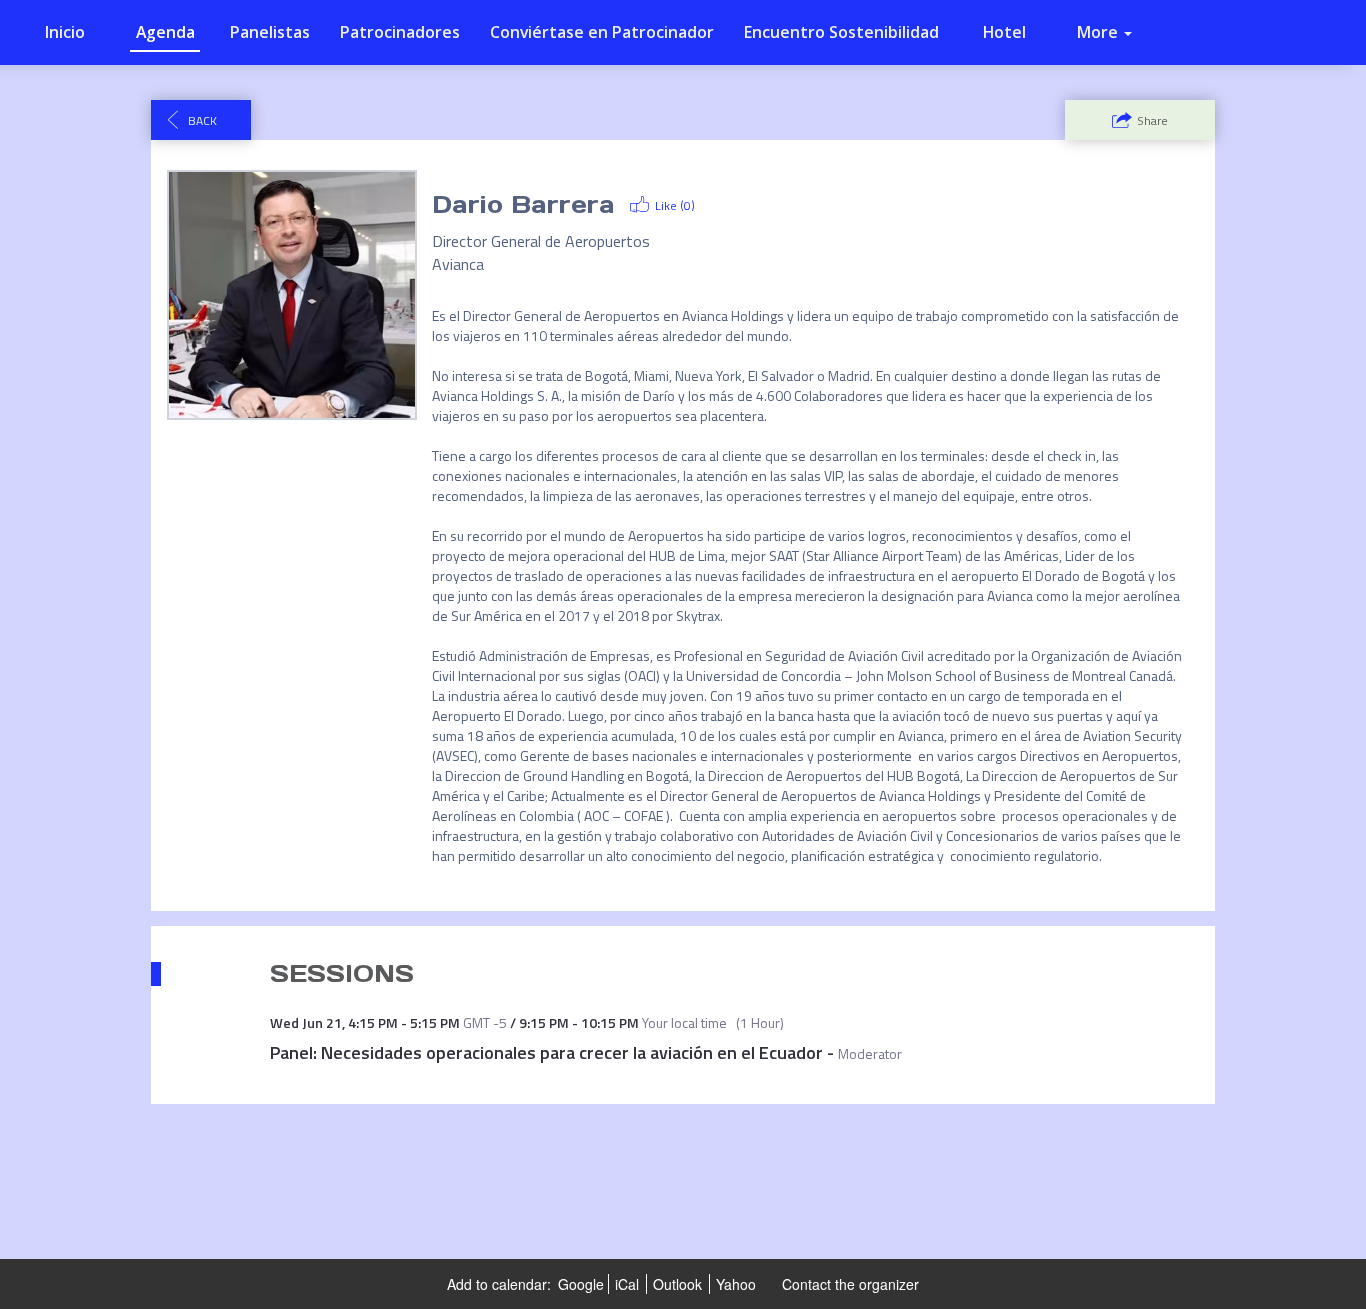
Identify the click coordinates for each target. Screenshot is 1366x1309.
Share (1152, 120)
